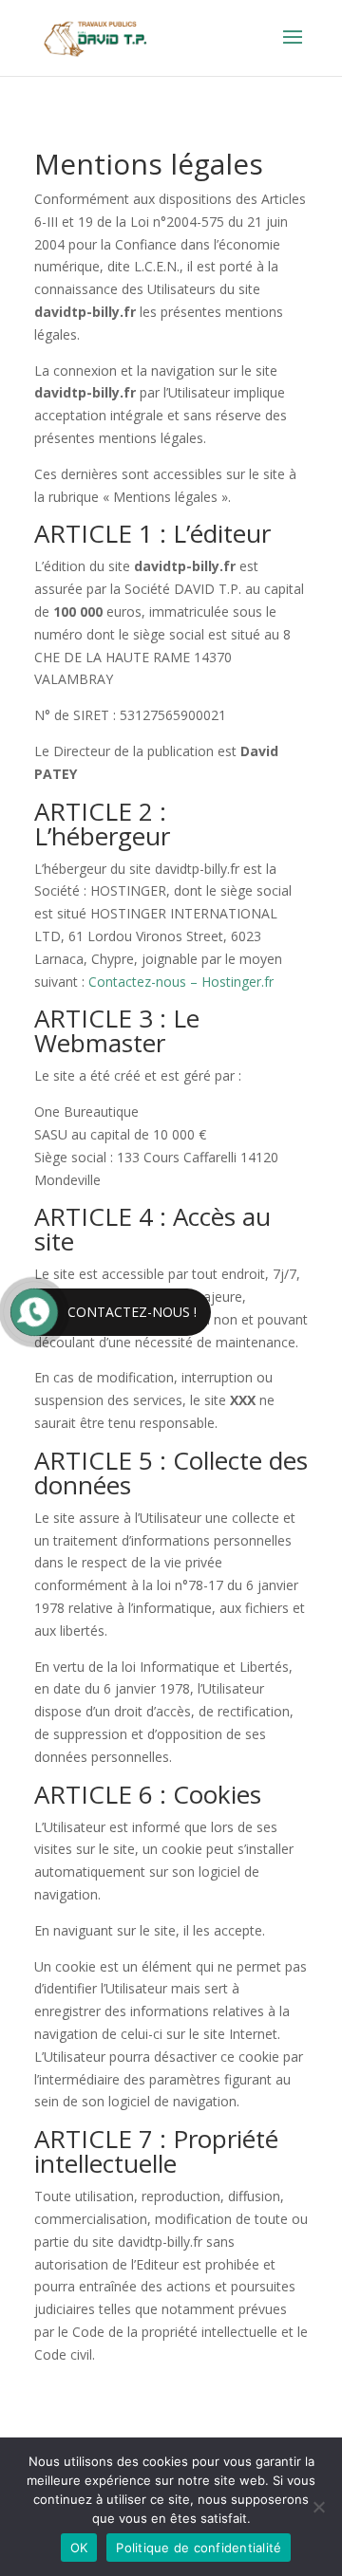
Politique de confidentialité (199, 2548)
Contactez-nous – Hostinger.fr (181, 982)
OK (79, 2548)
